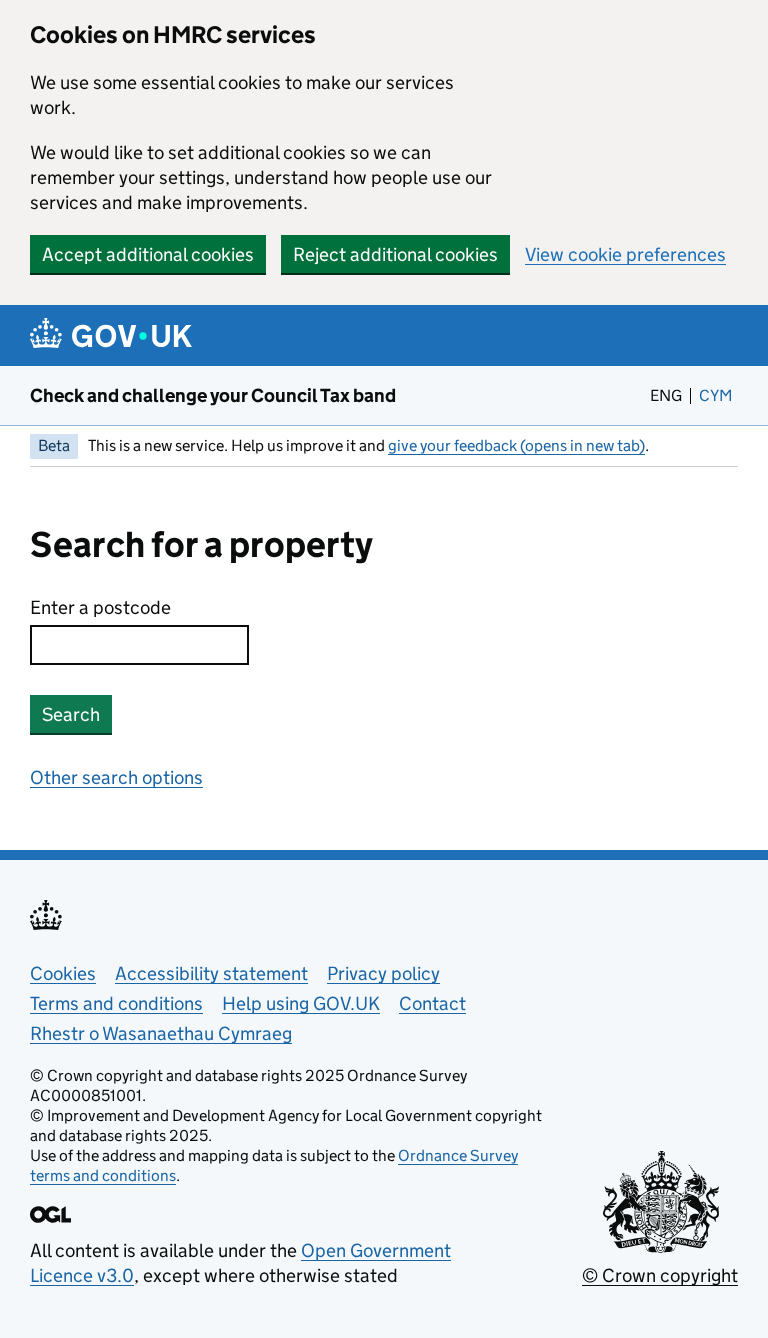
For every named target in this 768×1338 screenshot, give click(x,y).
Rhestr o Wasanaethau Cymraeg (161, 1033)
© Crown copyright (660, 1275)
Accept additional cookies (148, 254)
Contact (432, 1003)
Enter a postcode (100, 607)
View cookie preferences (625, 254)
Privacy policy (383, 973)
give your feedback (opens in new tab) (516, 445)
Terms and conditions (116, 1003)
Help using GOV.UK (301, 1003)
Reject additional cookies (395, 254)
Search (71, 714)
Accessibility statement (211, 973)
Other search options (116, 777)
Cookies (63, 973)
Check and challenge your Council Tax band (213, 395)
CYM (718, 395)
